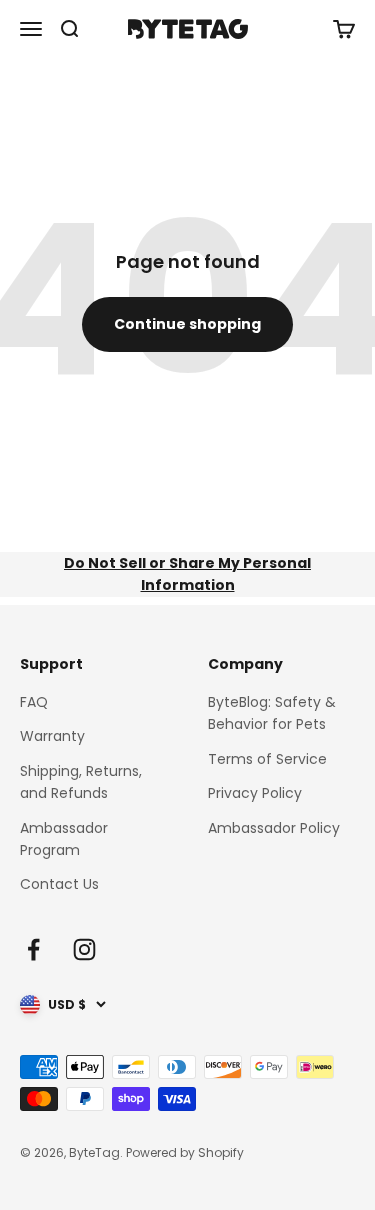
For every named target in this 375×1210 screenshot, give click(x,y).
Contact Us (59, 884)
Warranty (52, 736)
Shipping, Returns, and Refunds (81, 782)
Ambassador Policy (274, 828)
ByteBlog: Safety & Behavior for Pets (272, 713)
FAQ (34, 702)
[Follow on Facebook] (33, 949)
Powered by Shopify (185, 1152)
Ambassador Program (64, 839)
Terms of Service (267, 759)
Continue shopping (187, 324)
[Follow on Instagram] (84, 949)
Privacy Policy (255, 793)
